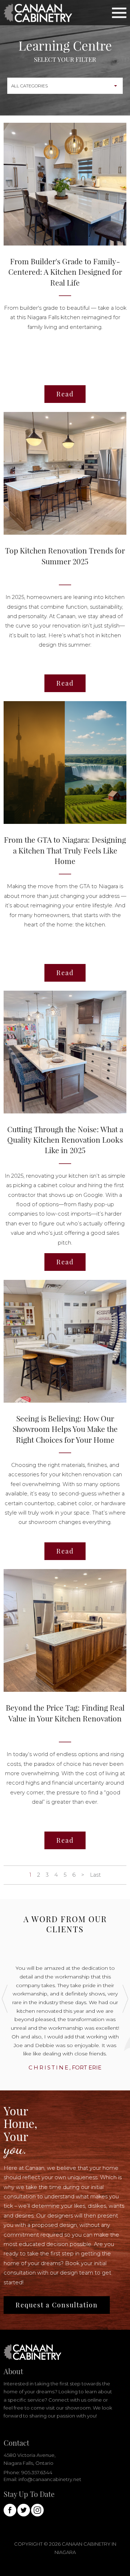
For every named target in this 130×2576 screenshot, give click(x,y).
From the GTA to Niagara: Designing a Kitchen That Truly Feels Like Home (65, 850)
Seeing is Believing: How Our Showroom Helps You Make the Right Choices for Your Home (65, 1429)
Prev (5, 1999)
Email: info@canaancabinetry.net (42, 2479)
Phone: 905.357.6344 (28, 2472)
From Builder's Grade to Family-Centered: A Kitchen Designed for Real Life (65, 272)
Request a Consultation (57, 2305)
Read (65, 394)
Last (95, 1875)
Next (125, 1999)
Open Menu (119, 12)
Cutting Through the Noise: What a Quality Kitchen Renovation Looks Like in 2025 (65, 1140)
